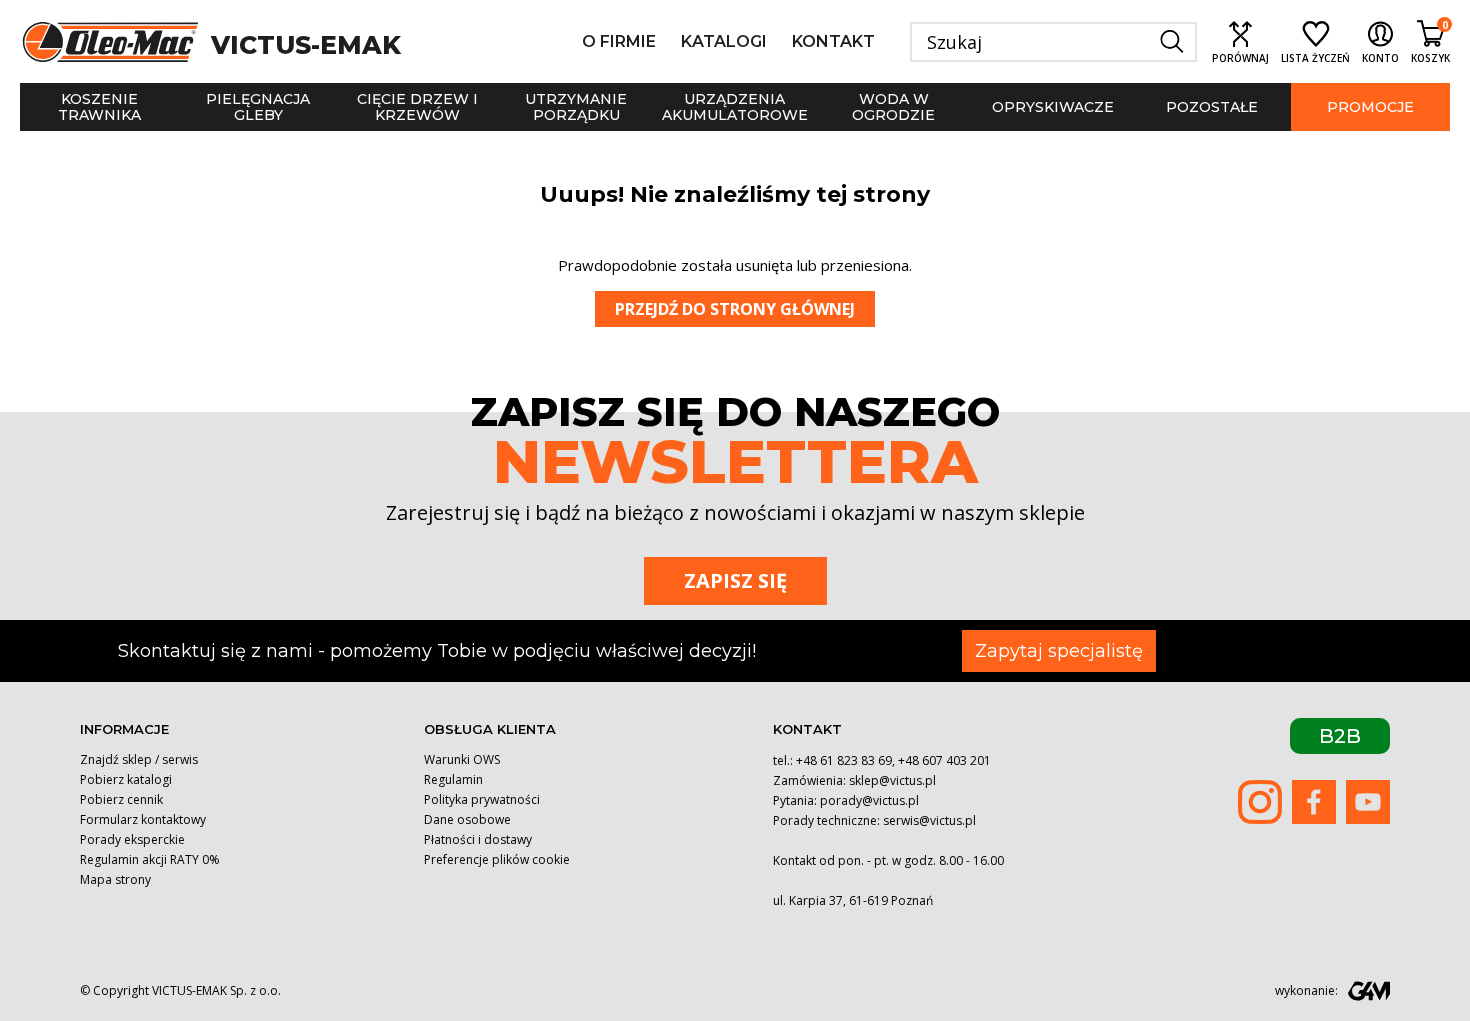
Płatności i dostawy (478, 839)
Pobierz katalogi (126, 779)
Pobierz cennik (121, 799)
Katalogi (724, 41)
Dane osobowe (467, 819)
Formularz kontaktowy (143, 819)
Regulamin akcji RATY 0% (150, 859)
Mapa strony (115, 879)
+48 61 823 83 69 (844, 760)
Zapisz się (735, 580)
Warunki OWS (462, 759)
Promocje (1370, 107)
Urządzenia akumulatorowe (735, 107)
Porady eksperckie (132, 839)
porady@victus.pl (869, 800)
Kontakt (833, 41)
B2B (1340, 736)
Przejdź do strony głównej (735, 309)
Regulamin (453, 779)
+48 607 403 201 (944, 760)
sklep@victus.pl (892, 780)
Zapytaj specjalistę (1059, 651)
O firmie (619, 41)
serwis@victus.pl (929, 820)
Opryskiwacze (1053, 107)
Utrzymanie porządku (576, 107)
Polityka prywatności (482, 799)
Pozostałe (1212, 107)
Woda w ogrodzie (893, 107)
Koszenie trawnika (99, 107)
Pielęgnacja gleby (258, 107)
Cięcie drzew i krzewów (417, 107)
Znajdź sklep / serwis (139, 759)
